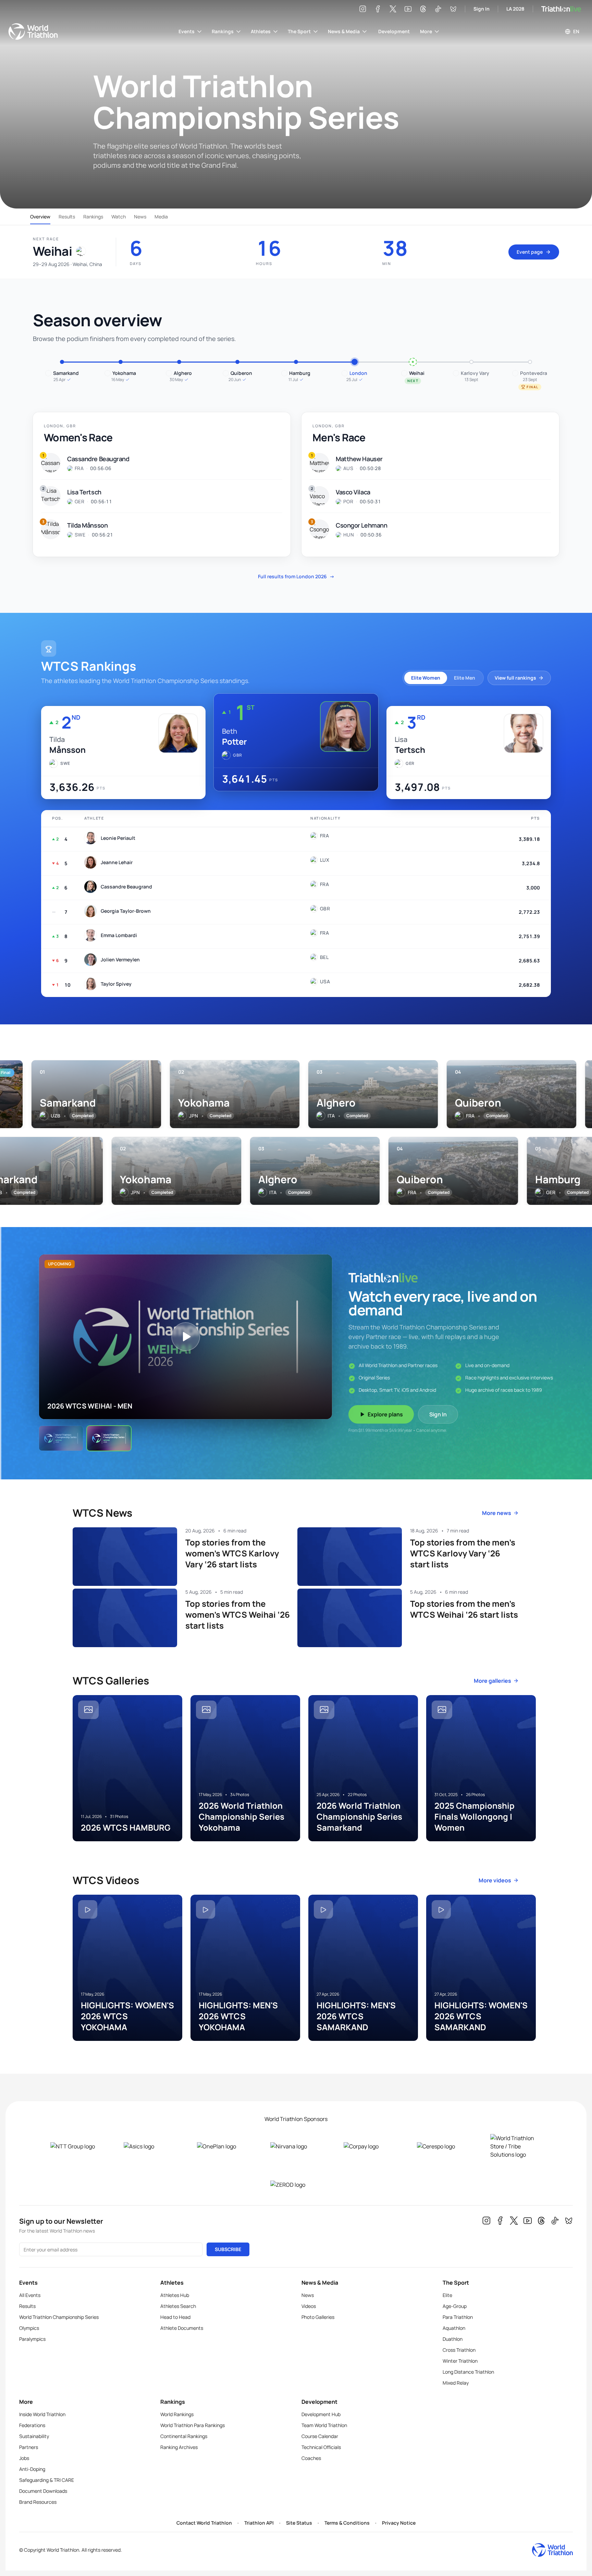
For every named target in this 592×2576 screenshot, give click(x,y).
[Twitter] (393, 9)
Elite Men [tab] (465, 678)
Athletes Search (178, 2306)
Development (394, 31)
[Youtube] (408, 9)
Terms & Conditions (347, 2523)
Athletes (261, 31)
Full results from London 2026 (296, 576)
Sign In (482, 9)
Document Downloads (43, 2491)
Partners (29, 2447)
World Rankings (177, 2414)
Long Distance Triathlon (468, 2372)
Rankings (223, 31)
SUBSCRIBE (228, 2249)
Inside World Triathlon (42, 2414)
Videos (309, 2306)
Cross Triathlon (459, 2350)
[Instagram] (363, 9)
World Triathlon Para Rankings (193, 2425)
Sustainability (34, 2436)
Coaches (311, 2458)
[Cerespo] (443, 2146)
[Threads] (423, 9)
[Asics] (149, 2146)
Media (161, 217)
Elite (447, 2295)
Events (187, 31)
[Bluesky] (453, 9)
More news (497, 1513)
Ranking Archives (179, 2447)
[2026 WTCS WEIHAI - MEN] (109, 1438)
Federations (32, 2425)
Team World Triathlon (324, 2425)
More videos (495, 1880)
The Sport (299, 31)
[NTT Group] (76, 2146)
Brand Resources (38, 2502)
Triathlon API (259, 2523)
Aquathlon (454, 2328)
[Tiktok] (438, 9)
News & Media (344, 31)
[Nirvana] (296, 2146)
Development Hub (321, 2414)
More (426, 31)
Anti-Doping (32, 2469)
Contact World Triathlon (204, 2523)
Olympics (29, 2328)
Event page (530, 252)
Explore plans (385, 1414)
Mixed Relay (456, 2383)
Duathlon (453, 2339)
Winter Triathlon (460, 2361)
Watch (119, 217)
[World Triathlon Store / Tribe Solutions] (516, 2146)
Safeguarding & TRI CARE (47, 2480)
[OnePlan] (223, 2146)
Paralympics (32, 2339)
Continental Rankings (184, 2436)
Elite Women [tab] (426, 678)
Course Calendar (320, 2436)
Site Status (299, 2523)
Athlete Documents (182, 2328)
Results (67, 217)
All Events (30, 2295)
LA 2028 (515, 9)
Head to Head (175, 2317)
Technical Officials (321, 2447)
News (140, 217)
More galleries (492, 1681)
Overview (40, 217)
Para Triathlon (458, 2317)
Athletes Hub (175, 2295)
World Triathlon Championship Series (59, 2317)
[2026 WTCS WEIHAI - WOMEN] (61, 1438)
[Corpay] (369, 2146)
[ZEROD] (296, 2185)
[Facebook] (378, 9)
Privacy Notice (399, 2523)
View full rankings (515, 678)
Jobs (24, 2458)
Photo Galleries (318, 2317)
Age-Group (455, 2306)
